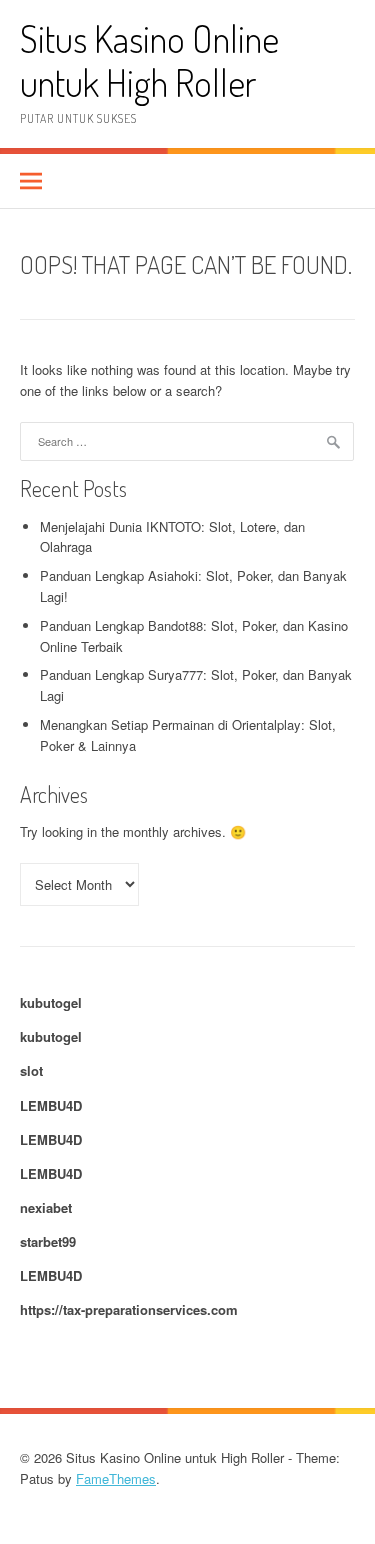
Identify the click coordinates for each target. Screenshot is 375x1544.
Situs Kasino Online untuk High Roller (149, 60)
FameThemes (116, 1478)
